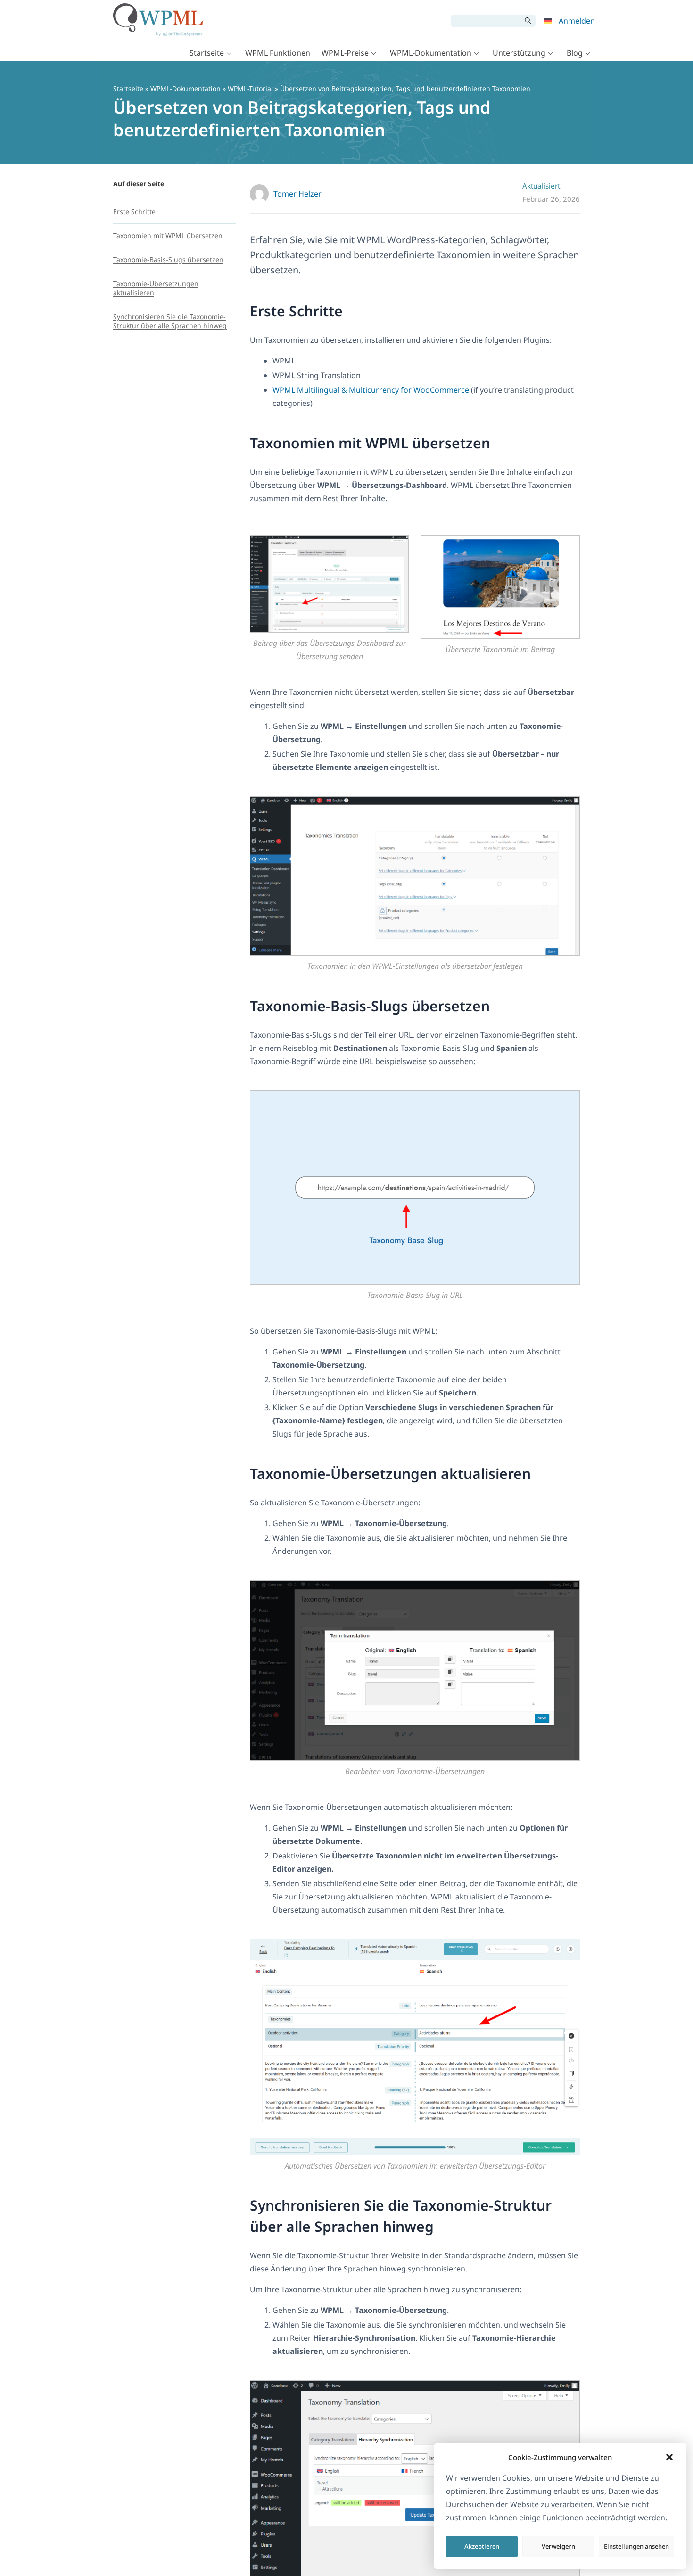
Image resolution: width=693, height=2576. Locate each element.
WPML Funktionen (278, 53)
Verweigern (558, 2546)
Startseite (207, 53)
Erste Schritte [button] (296, 311)
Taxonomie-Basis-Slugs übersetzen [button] (370, 1006)
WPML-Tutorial (250, 88)
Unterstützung (519, 53)
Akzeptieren (482, 2546)
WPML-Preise (345, 53)
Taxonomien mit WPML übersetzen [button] (370, 443)
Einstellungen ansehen (636, 2546)
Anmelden (577, 21)
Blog (575, 53)
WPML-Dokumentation (431, 53)
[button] (669, 2457)
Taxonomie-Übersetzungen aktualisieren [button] (390, 1474)
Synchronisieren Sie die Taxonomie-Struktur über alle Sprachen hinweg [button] (401, 2216)
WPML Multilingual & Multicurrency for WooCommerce (371, 390)
